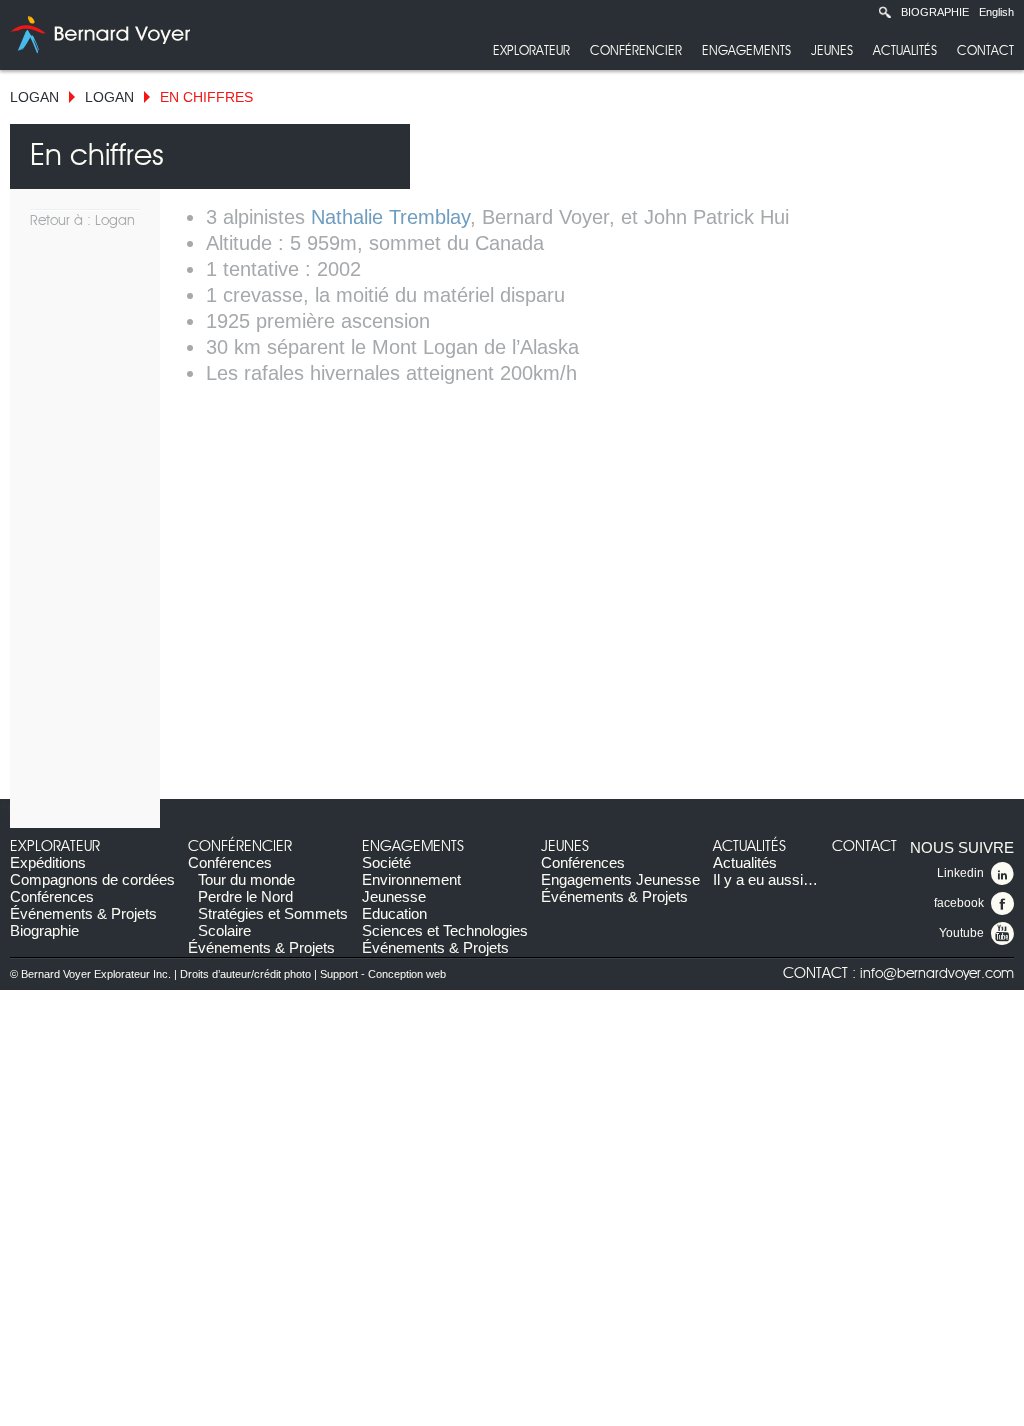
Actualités (905, 51)
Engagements (746, 51)
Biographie (935, 12)
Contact (985, 51)
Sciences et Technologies (445, 930)
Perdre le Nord (245, 896)
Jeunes (832, 51)
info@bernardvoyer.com (937, 974)
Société (386, 862)
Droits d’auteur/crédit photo (245, 974)
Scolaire (224, 930)
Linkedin (960, 873)
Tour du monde (246, 879)
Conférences (52, 896)
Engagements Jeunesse (620, 879)
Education (394, 913)
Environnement (411, 879)
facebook (959, 903)
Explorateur (531, 51)
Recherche (885, 12)
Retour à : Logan (82, 221)
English (996, 12)
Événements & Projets (83, 913)
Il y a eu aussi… (765, 879)
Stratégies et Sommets (273, 913)
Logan (34, 97)
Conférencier (636, 51)
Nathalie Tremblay (390, 217)
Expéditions (48, 862)
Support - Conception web (383, 974)
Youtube (961, 933)
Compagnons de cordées (92, 879)
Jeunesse (394, 896)
